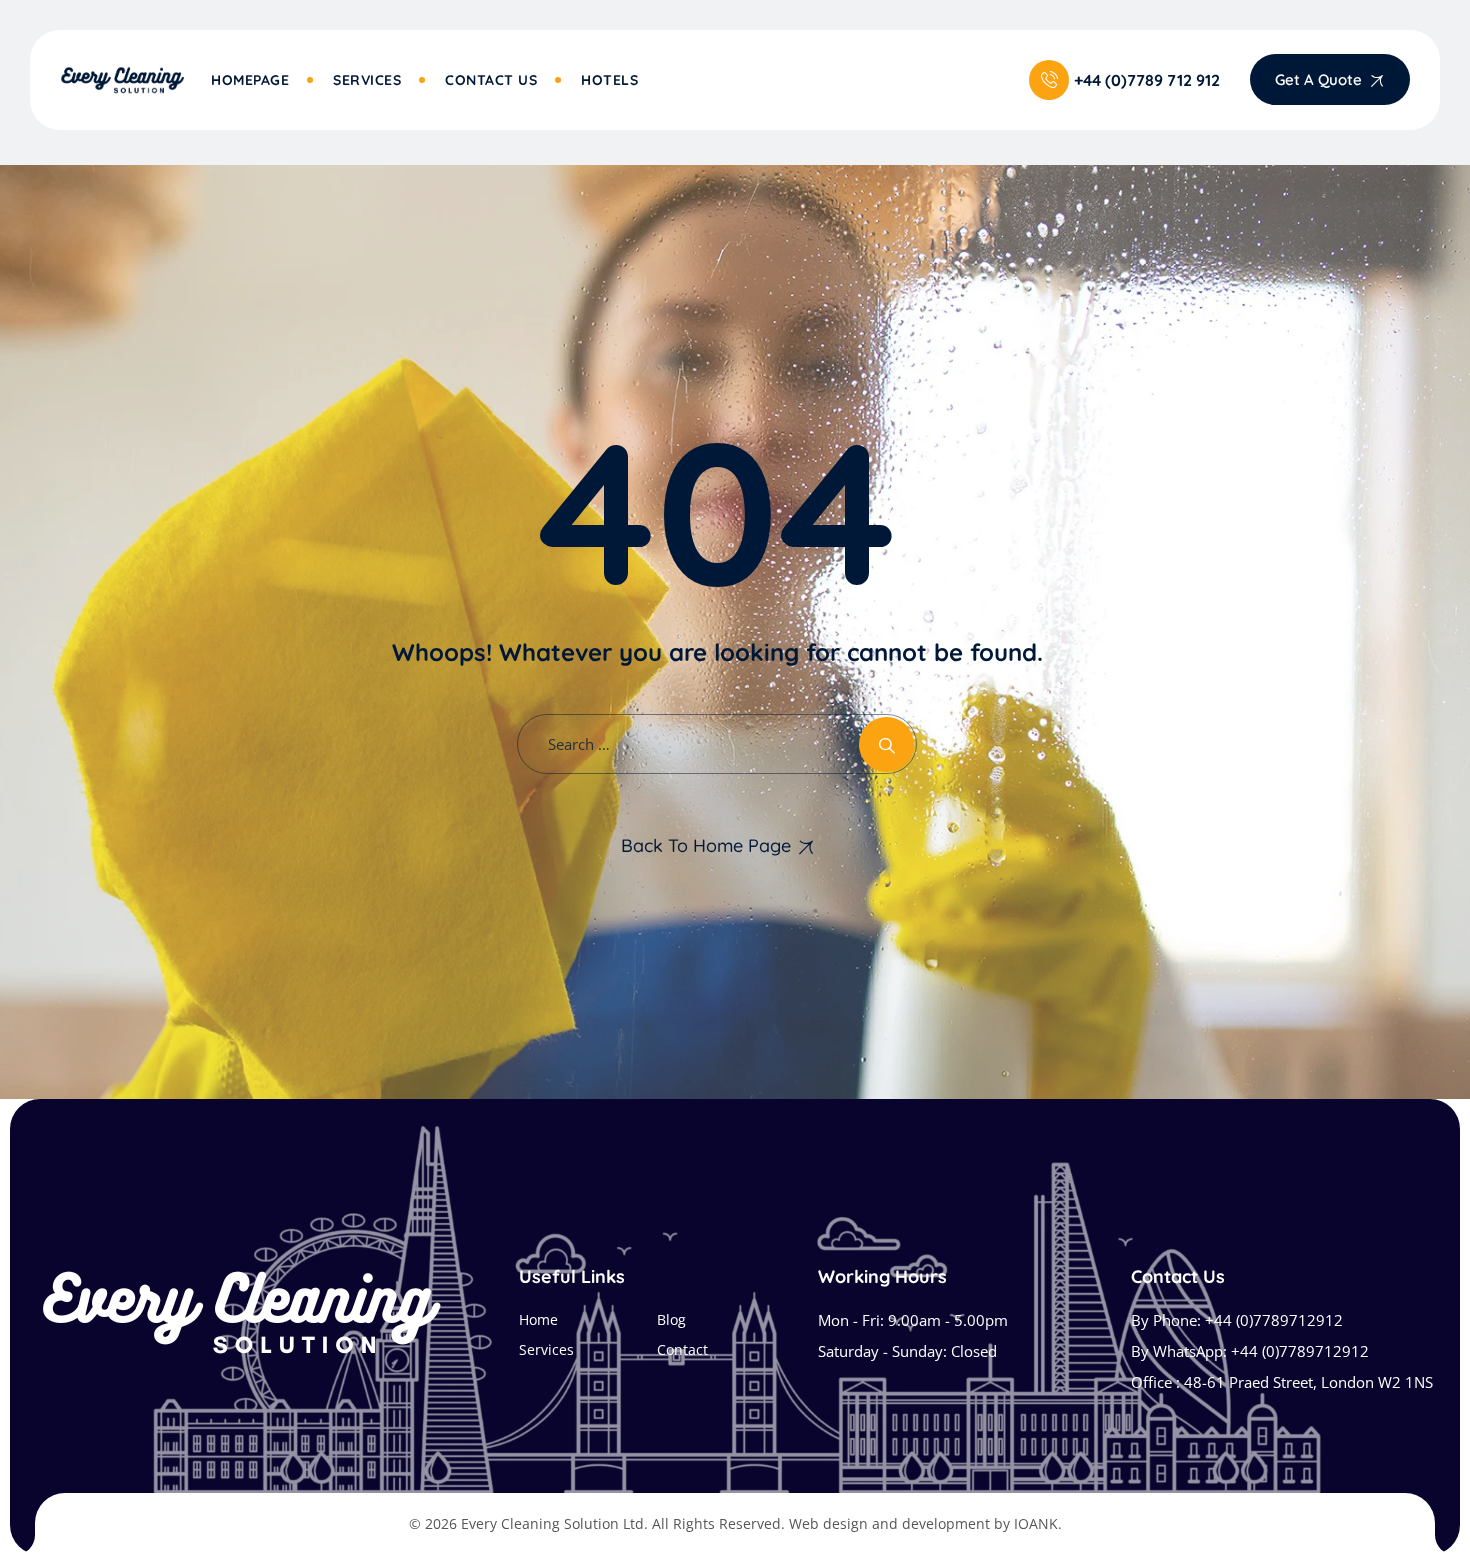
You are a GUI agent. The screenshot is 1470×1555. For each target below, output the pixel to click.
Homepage (250, 80)
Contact (682, 1349)
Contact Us (491, 80)
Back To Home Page (706, 845)
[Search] (886, 744)
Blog (671, 1319)
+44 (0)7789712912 (1274, 1320)
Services (367, 80)
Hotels (609, 80)
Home (538, 1319)
